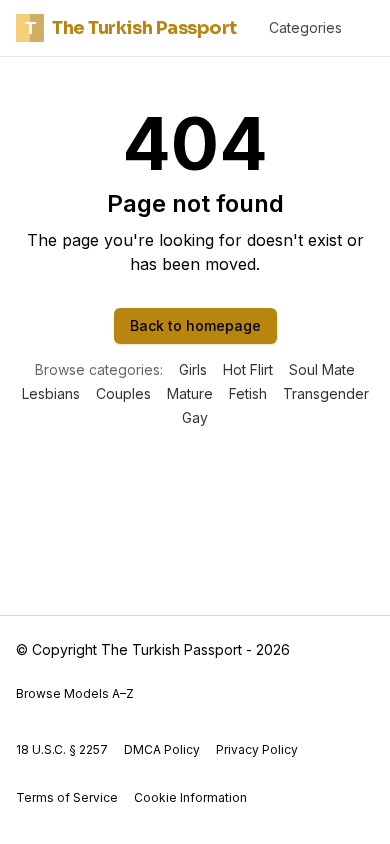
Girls (193, 369)
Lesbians (51, 393)
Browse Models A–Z (75, 693)
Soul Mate (322, 369)
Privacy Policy (257, 749)
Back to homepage (195, 325)
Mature (190, 393)
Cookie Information (190, 797)
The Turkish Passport (131, 28)
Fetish (248, 393)
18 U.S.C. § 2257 (62, 749)
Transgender (326, 393)
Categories (305, 27)
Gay (195, 417)
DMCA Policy (162, 749)
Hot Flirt (248, 369)
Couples (123, 393)
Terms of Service (67, 797)
